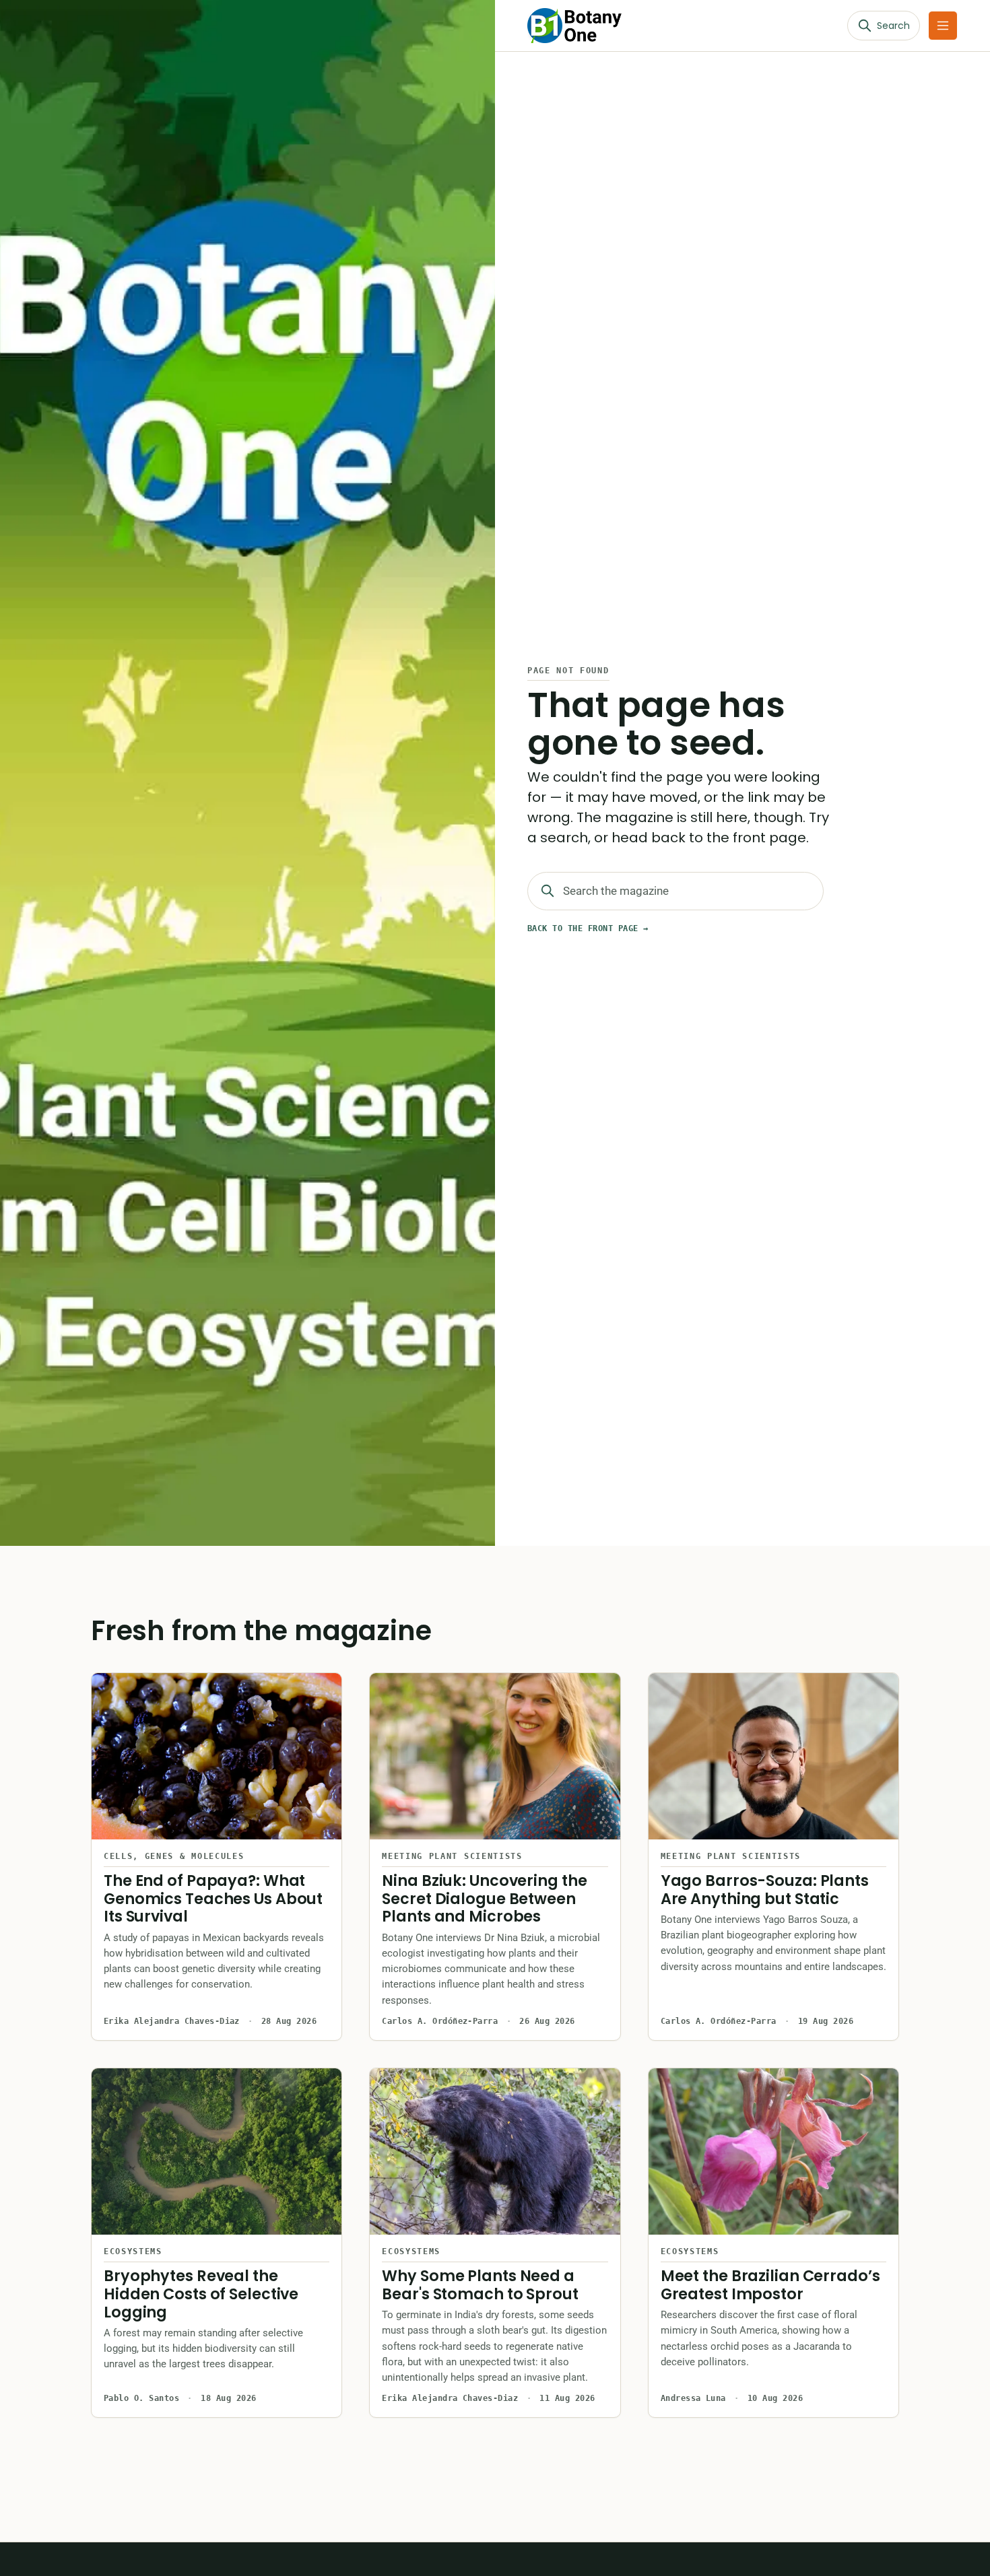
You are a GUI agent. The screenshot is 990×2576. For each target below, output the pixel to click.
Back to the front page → (588, 928)
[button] (943, 26)
